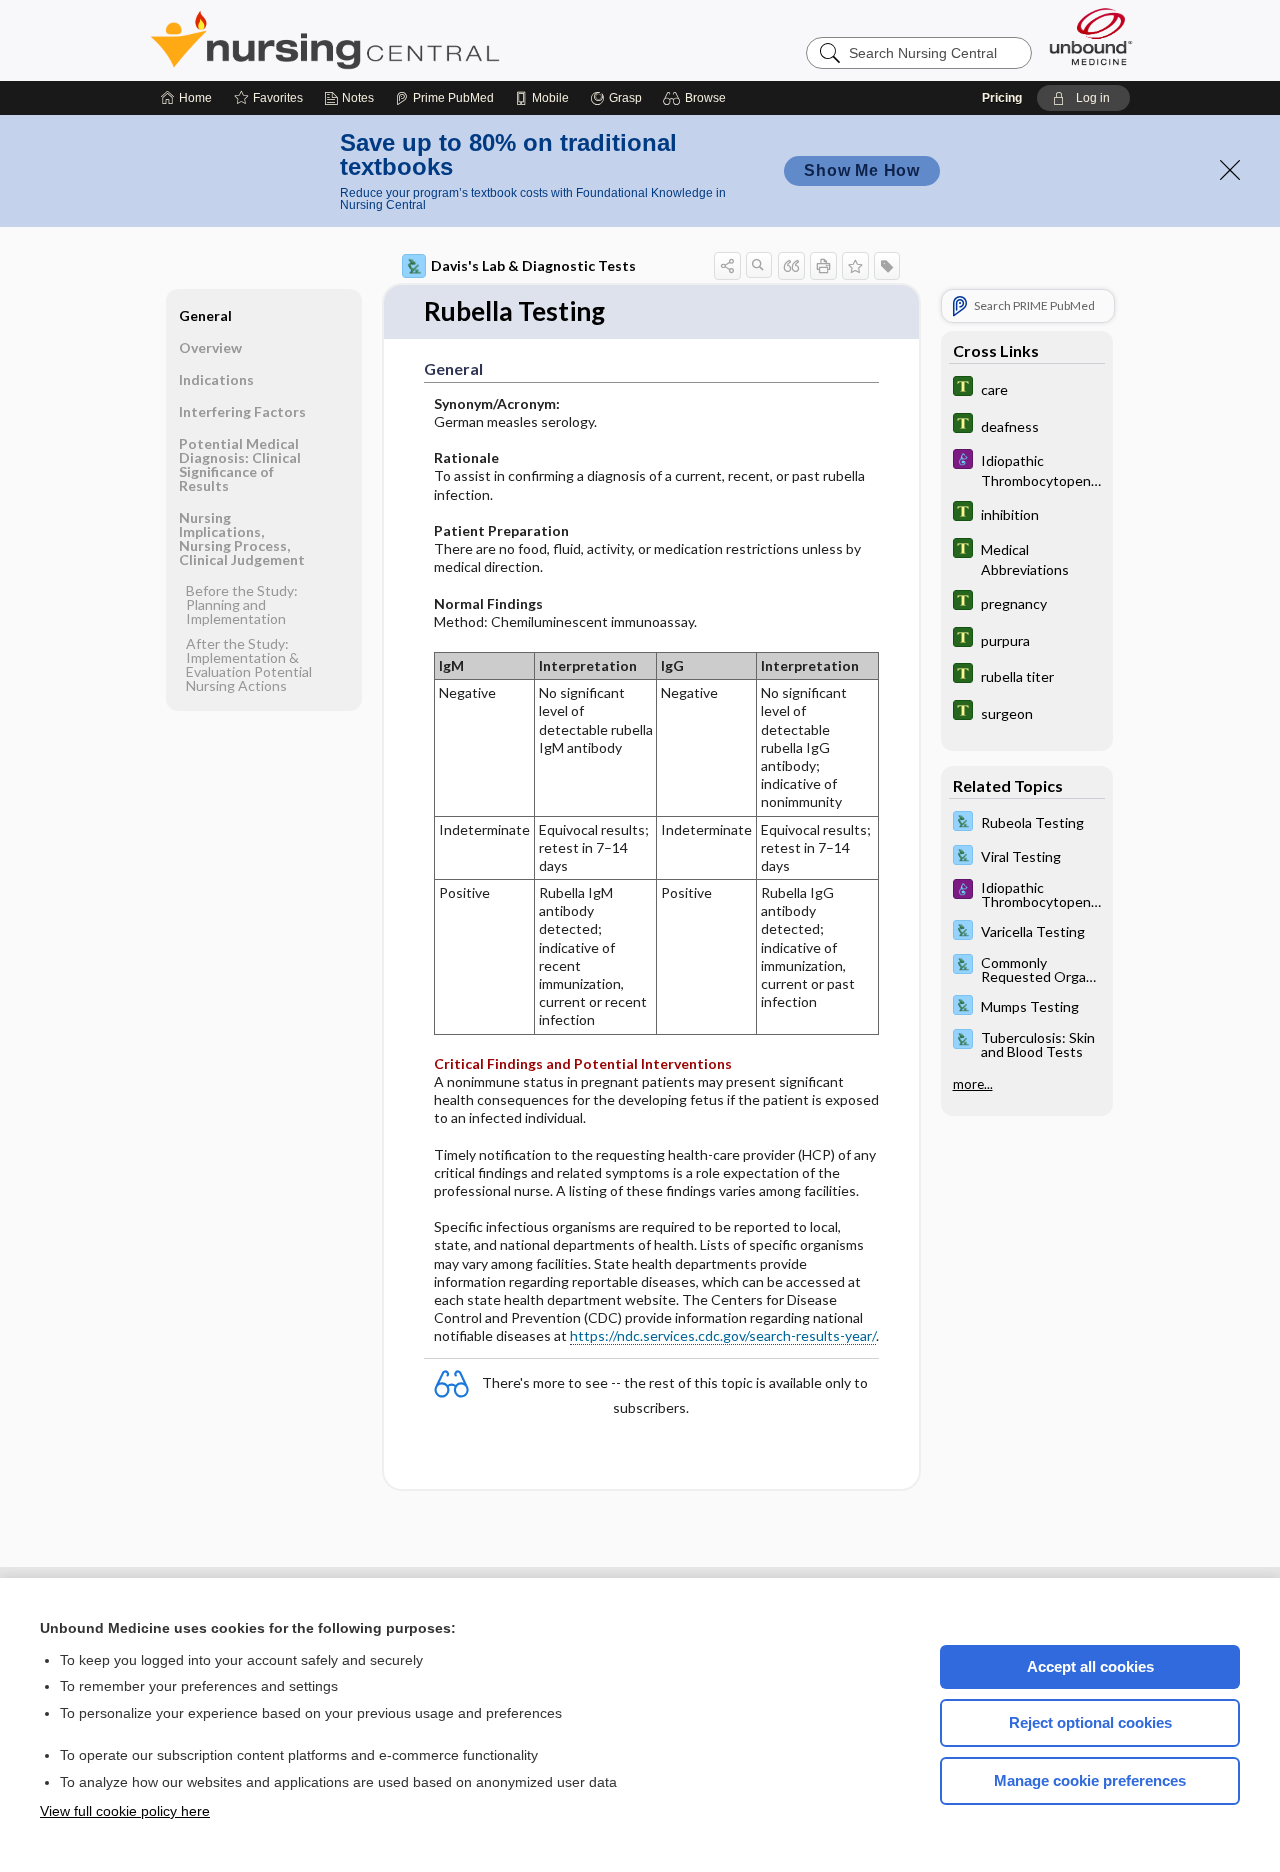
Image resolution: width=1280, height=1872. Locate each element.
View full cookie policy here (125, 1811)
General (205, 315)
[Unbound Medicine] (1091, 36)
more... (973, 1084)
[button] (697, 98)
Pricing (1002, 98)
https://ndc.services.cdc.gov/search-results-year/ (723, 1335)
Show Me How (862, 170)
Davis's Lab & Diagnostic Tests (533, 265)
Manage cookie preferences (1090, 1780)
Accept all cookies (1090, 1666)
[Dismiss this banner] (1230, 170)
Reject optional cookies (1090, 1722)
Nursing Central (400, 40)
